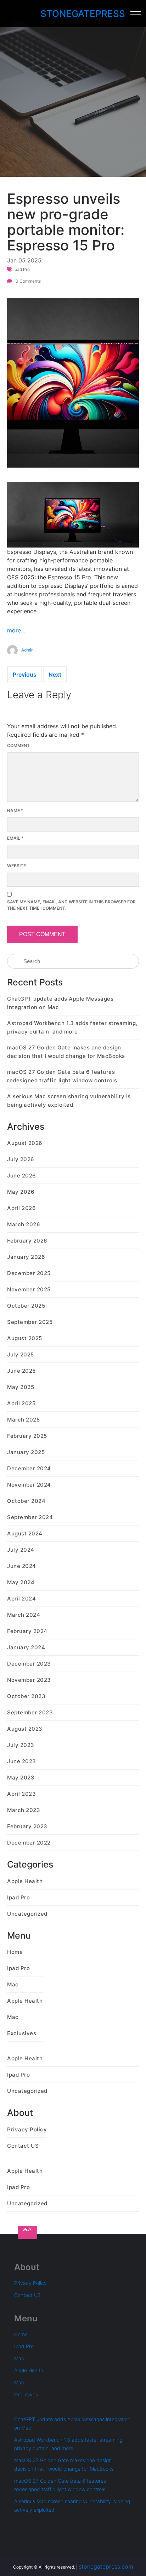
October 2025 (26, 1306)
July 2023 (21, 1745)
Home (15, 1952)
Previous (25, 675)
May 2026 (21, 1192)
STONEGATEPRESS (83, 14)
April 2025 (21, 1403)
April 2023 (21, 1794)
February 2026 (27, 1241)
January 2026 (26, 1257)
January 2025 (26, 1452)
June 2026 (22, 1176)
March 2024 (24, 1615)
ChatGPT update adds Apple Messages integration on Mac (60, 1003)
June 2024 (22, 1566)
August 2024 (25, 1533)
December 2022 (29, 1843)
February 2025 (27, 1436)
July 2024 (21, 1550)
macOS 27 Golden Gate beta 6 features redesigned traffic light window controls (62, 1076)
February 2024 (27, 1631)
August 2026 (25, 1143)
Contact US (23, 2146)
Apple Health (25, 1881)
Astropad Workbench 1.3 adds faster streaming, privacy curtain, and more (72, 1027)
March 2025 (23, 1420)
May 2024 (21, 1582)
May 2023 (21, 1778)
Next (55, 675)
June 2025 (21, 1371)
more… (16, 630)
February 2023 (27, 1826)
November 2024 (29, 1485)
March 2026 (24, 1224)
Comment (18, 745)
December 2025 (29, 1273)
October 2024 (26, 1501)
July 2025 (21, 1354)
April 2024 (21, 1599)
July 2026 (21, 1159)
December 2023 (29, 1664)
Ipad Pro (22, 269)
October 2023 (26, 1696)
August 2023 (25, 1729)
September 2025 (30, 1322)
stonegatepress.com (106, 2566)
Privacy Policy (27, 2129)
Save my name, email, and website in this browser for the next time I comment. (71, 905)
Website (16, 866)
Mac (13, 1984)
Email (15, 838)
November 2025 (29, 1289)
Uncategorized (27, 1914)
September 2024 (30, 1517)
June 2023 (22, 1761)
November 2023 (29, 1680)
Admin (27, 650)
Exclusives (22, 2033)
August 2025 (25, 1338)
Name (15, 811)
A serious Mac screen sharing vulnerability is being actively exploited (69, 1101)
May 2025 (21, 1387)
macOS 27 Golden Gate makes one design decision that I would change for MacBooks (66, 1052)
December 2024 (29, 1468)
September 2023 (30, 1712)
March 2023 (24, 1810)
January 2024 (26, 1647)
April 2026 (21, 1208)
